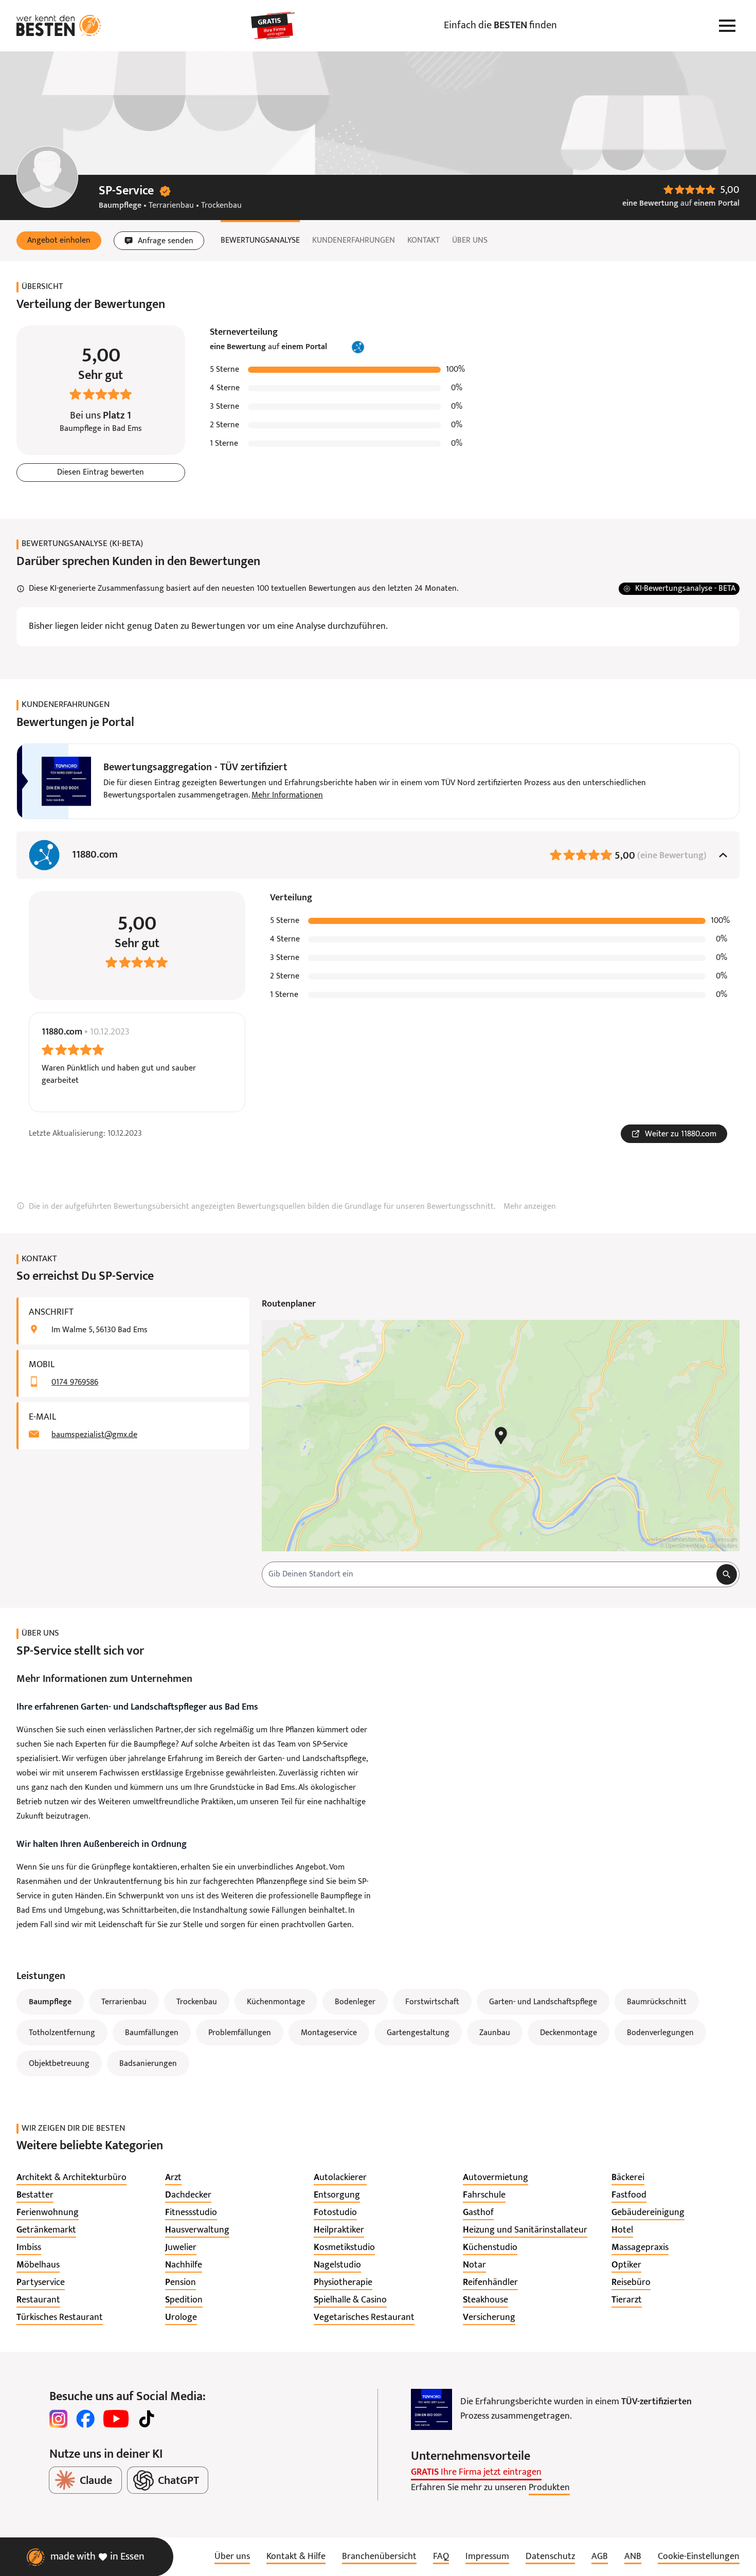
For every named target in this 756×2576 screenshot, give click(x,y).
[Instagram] (59, 2419)
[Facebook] (85, 2419)
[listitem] (71, 2178)
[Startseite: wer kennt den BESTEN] (59, 26)
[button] (59, 241)
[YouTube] (116, 2419)
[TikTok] (147, 2419)
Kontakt (424, 241)
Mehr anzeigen (530, 1207)
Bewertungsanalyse (260, 241)
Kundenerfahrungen (354, 241)
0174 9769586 (75, 1383)
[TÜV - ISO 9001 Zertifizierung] (431, 2409)
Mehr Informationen (287, 795)
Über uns (470, 241)
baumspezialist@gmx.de (94, 1435)
